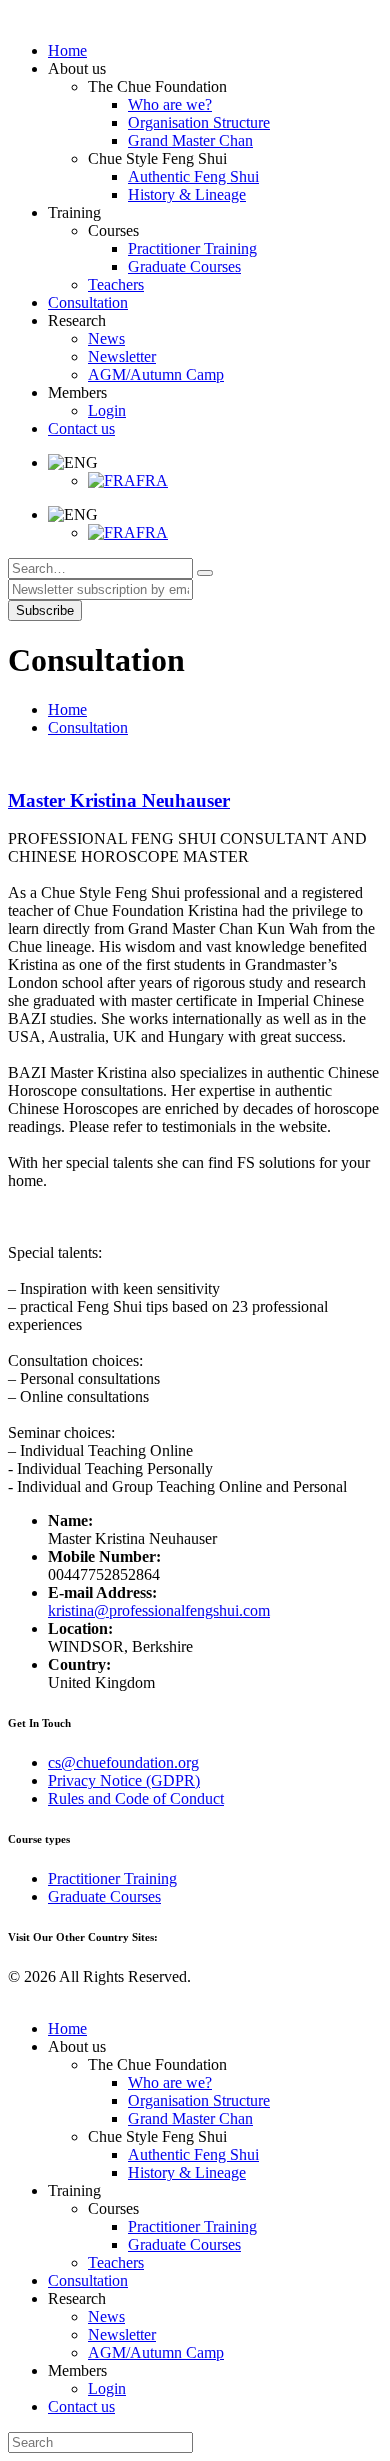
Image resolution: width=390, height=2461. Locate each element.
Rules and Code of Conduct (136, 1798)
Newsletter (122, 2334)
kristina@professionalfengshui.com (159, 1610)
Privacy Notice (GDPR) (124, 1780)
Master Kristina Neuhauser (119, 800)
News (106, 2316)
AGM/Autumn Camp (156, 2352)
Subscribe (45, 610)
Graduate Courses (104, 1896)
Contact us (81, 2406)
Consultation (88, 727)
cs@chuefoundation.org (123, 1762)
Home (67, 709)
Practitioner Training (112, 1878)
